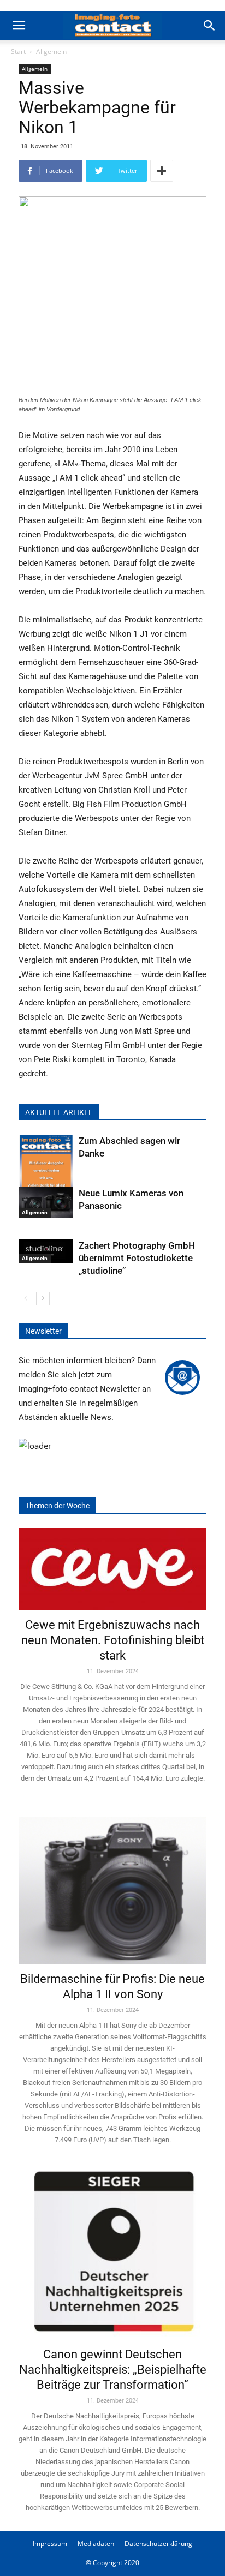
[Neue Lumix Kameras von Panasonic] (46, 1202)
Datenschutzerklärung (158, 2544)
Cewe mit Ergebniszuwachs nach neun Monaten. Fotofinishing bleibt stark (113, 1640)
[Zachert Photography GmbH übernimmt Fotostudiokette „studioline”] (46, 1251)
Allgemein (51, 52)
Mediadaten (96, 2544)
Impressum (50, 2544)
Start (18, 52)
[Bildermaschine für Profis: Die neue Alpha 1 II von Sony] (112, 1883)
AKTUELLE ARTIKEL (59, 1112)
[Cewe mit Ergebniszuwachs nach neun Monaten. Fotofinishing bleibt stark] (112, 1569)
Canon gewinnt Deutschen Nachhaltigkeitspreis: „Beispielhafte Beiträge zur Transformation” (113, 2370)
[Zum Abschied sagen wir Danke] (46, 1172)
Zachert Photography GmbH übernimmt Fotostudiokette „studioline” (137, 1258)
